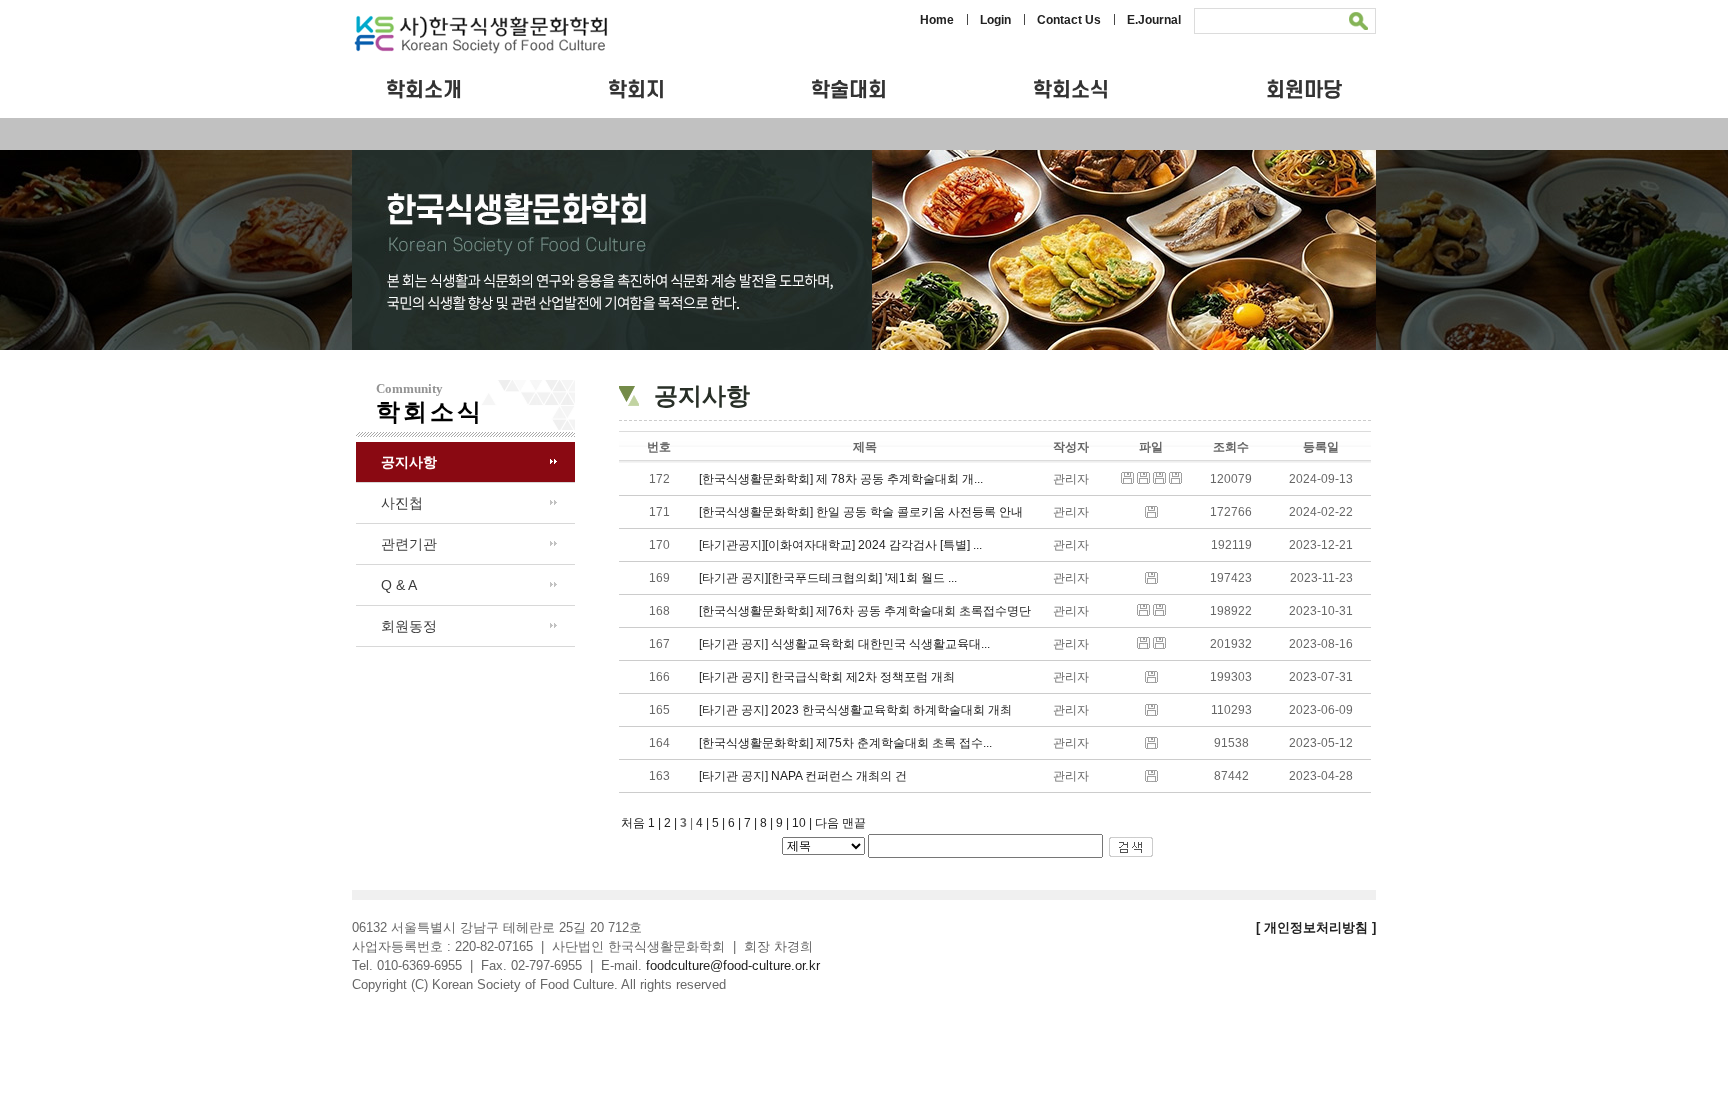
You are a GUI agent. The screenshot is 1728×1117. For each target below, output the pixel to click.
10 (803, 823)
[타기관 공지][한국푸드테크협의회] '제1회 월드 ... (828, 578)
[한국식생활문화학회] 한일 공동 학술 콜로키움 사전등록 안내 (861, 512)
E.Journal (1154, 20)
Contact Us (1069, 20)
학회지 (636, 90)
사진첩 (402, 503)
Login (995, 20)
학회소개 (424, 90)
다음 (827, 823)
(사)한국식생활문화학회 (505, 35)
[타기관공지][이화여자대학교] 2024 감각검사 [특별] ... (840, 545)
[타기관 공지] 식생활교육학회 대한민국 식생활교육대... (844, 644)
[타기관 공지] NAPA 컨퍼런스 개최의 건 (803, 776)
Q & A (399, 585)
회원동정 (409, 626)
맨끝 (854, 823)
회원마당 (1304, 90)
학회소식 (1071, 90)
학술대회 (849, 90)
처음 (633, 823)
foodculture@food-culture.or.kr (733, 965)
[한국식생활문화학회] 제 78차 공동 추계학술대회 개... (841, 479)
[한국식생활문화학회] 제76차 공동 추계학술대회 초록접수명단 (865, 611)
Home (937, 20)
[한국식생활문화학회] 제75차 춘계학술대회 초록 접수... (845, 743)
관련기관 (409, 544)
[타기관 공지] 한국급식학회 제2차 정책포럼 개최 (827, 677)
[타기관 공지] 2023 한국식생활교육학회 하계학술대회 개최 (855, 710)
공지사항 (409, 462)
